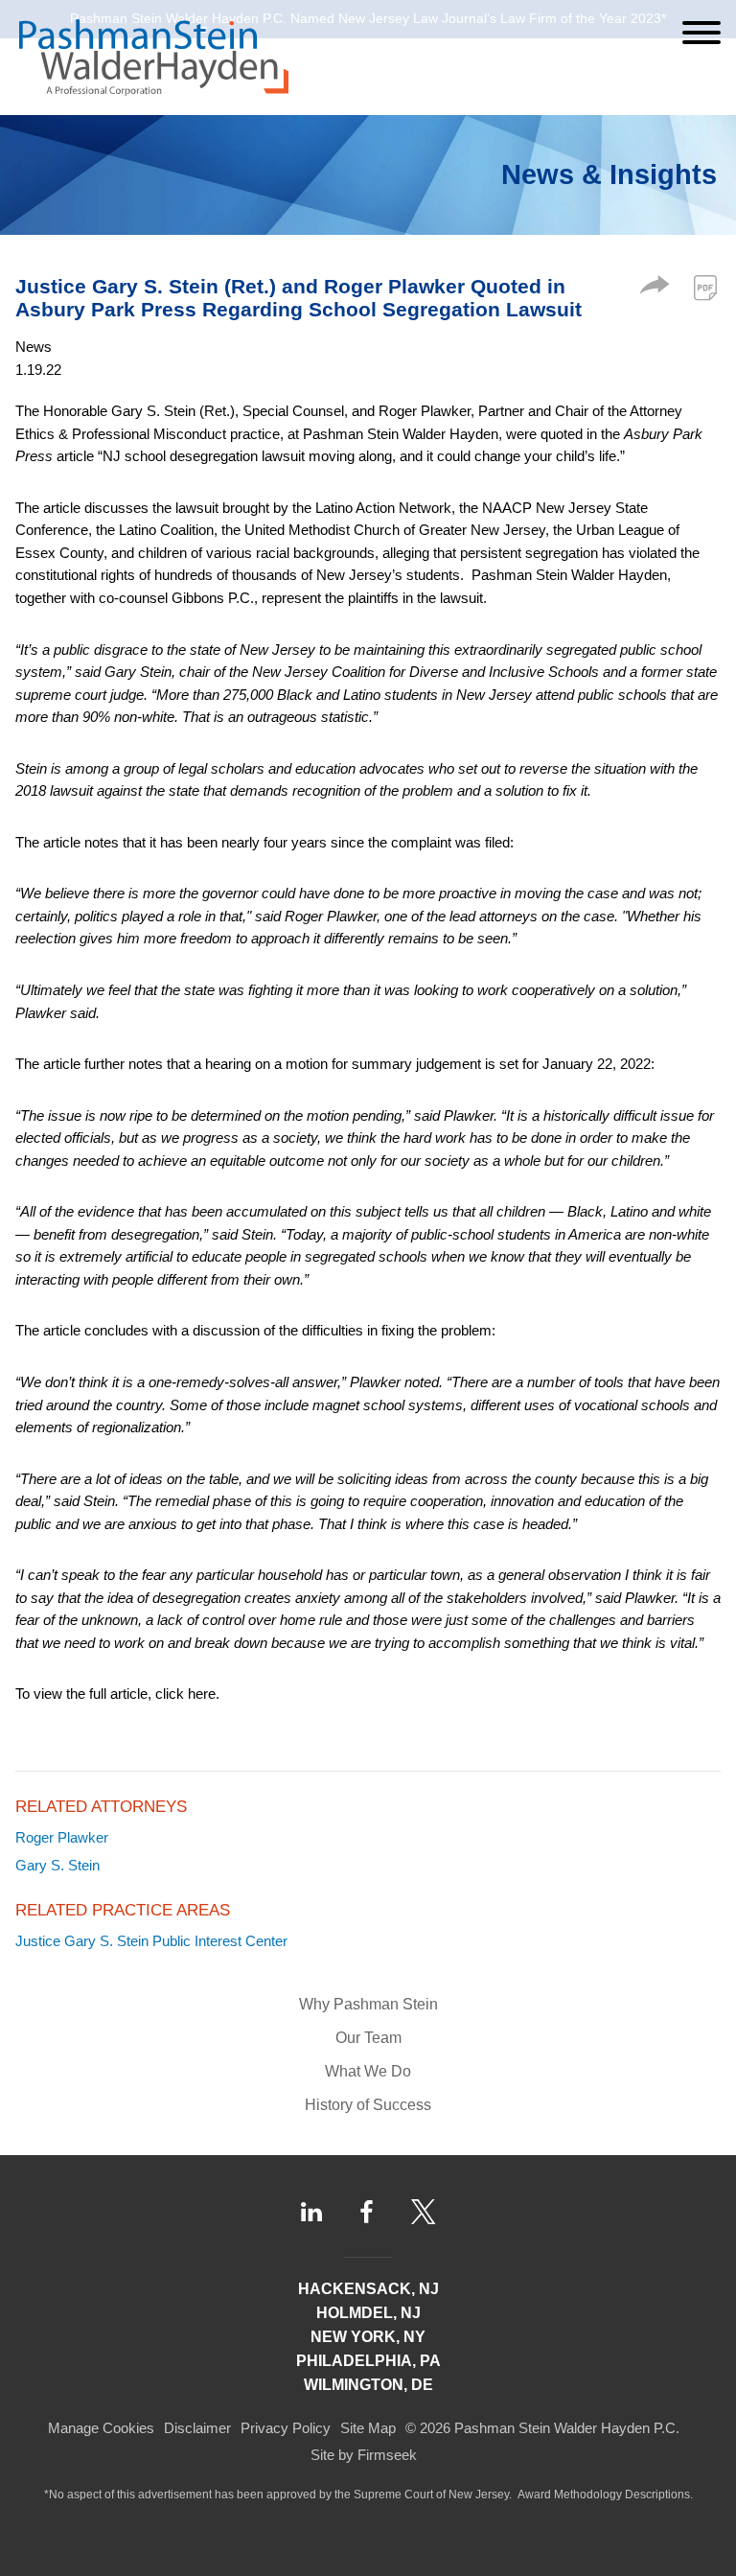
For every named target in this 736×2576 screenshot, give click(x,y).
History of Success (368, 2105)
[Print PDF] (705, 288)
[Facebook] (367, 2212)
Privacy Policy (286, 2428)
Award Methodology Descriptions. (605, 2495)
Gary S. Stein (57, 1865)
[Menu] (701, 33)
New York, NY (368, 2337)
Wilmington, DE (368, 2385)
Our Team (368, 2038)
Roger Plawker (62, 1837)
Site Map (368, 2428)
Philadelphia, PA (368, 2361)
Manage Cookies (101, 2428)
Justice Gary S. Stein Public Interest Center (151, 1941)
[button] (655, 289)
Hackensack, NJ (368, 2289)
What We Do (368, 2071)
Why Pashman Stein (368, 2004)
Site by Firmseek (364, 2455)
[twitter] (424, 2212)
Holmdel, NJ (368, 2313)
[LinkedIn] (311, 2212)
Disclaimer (197, 2428)
